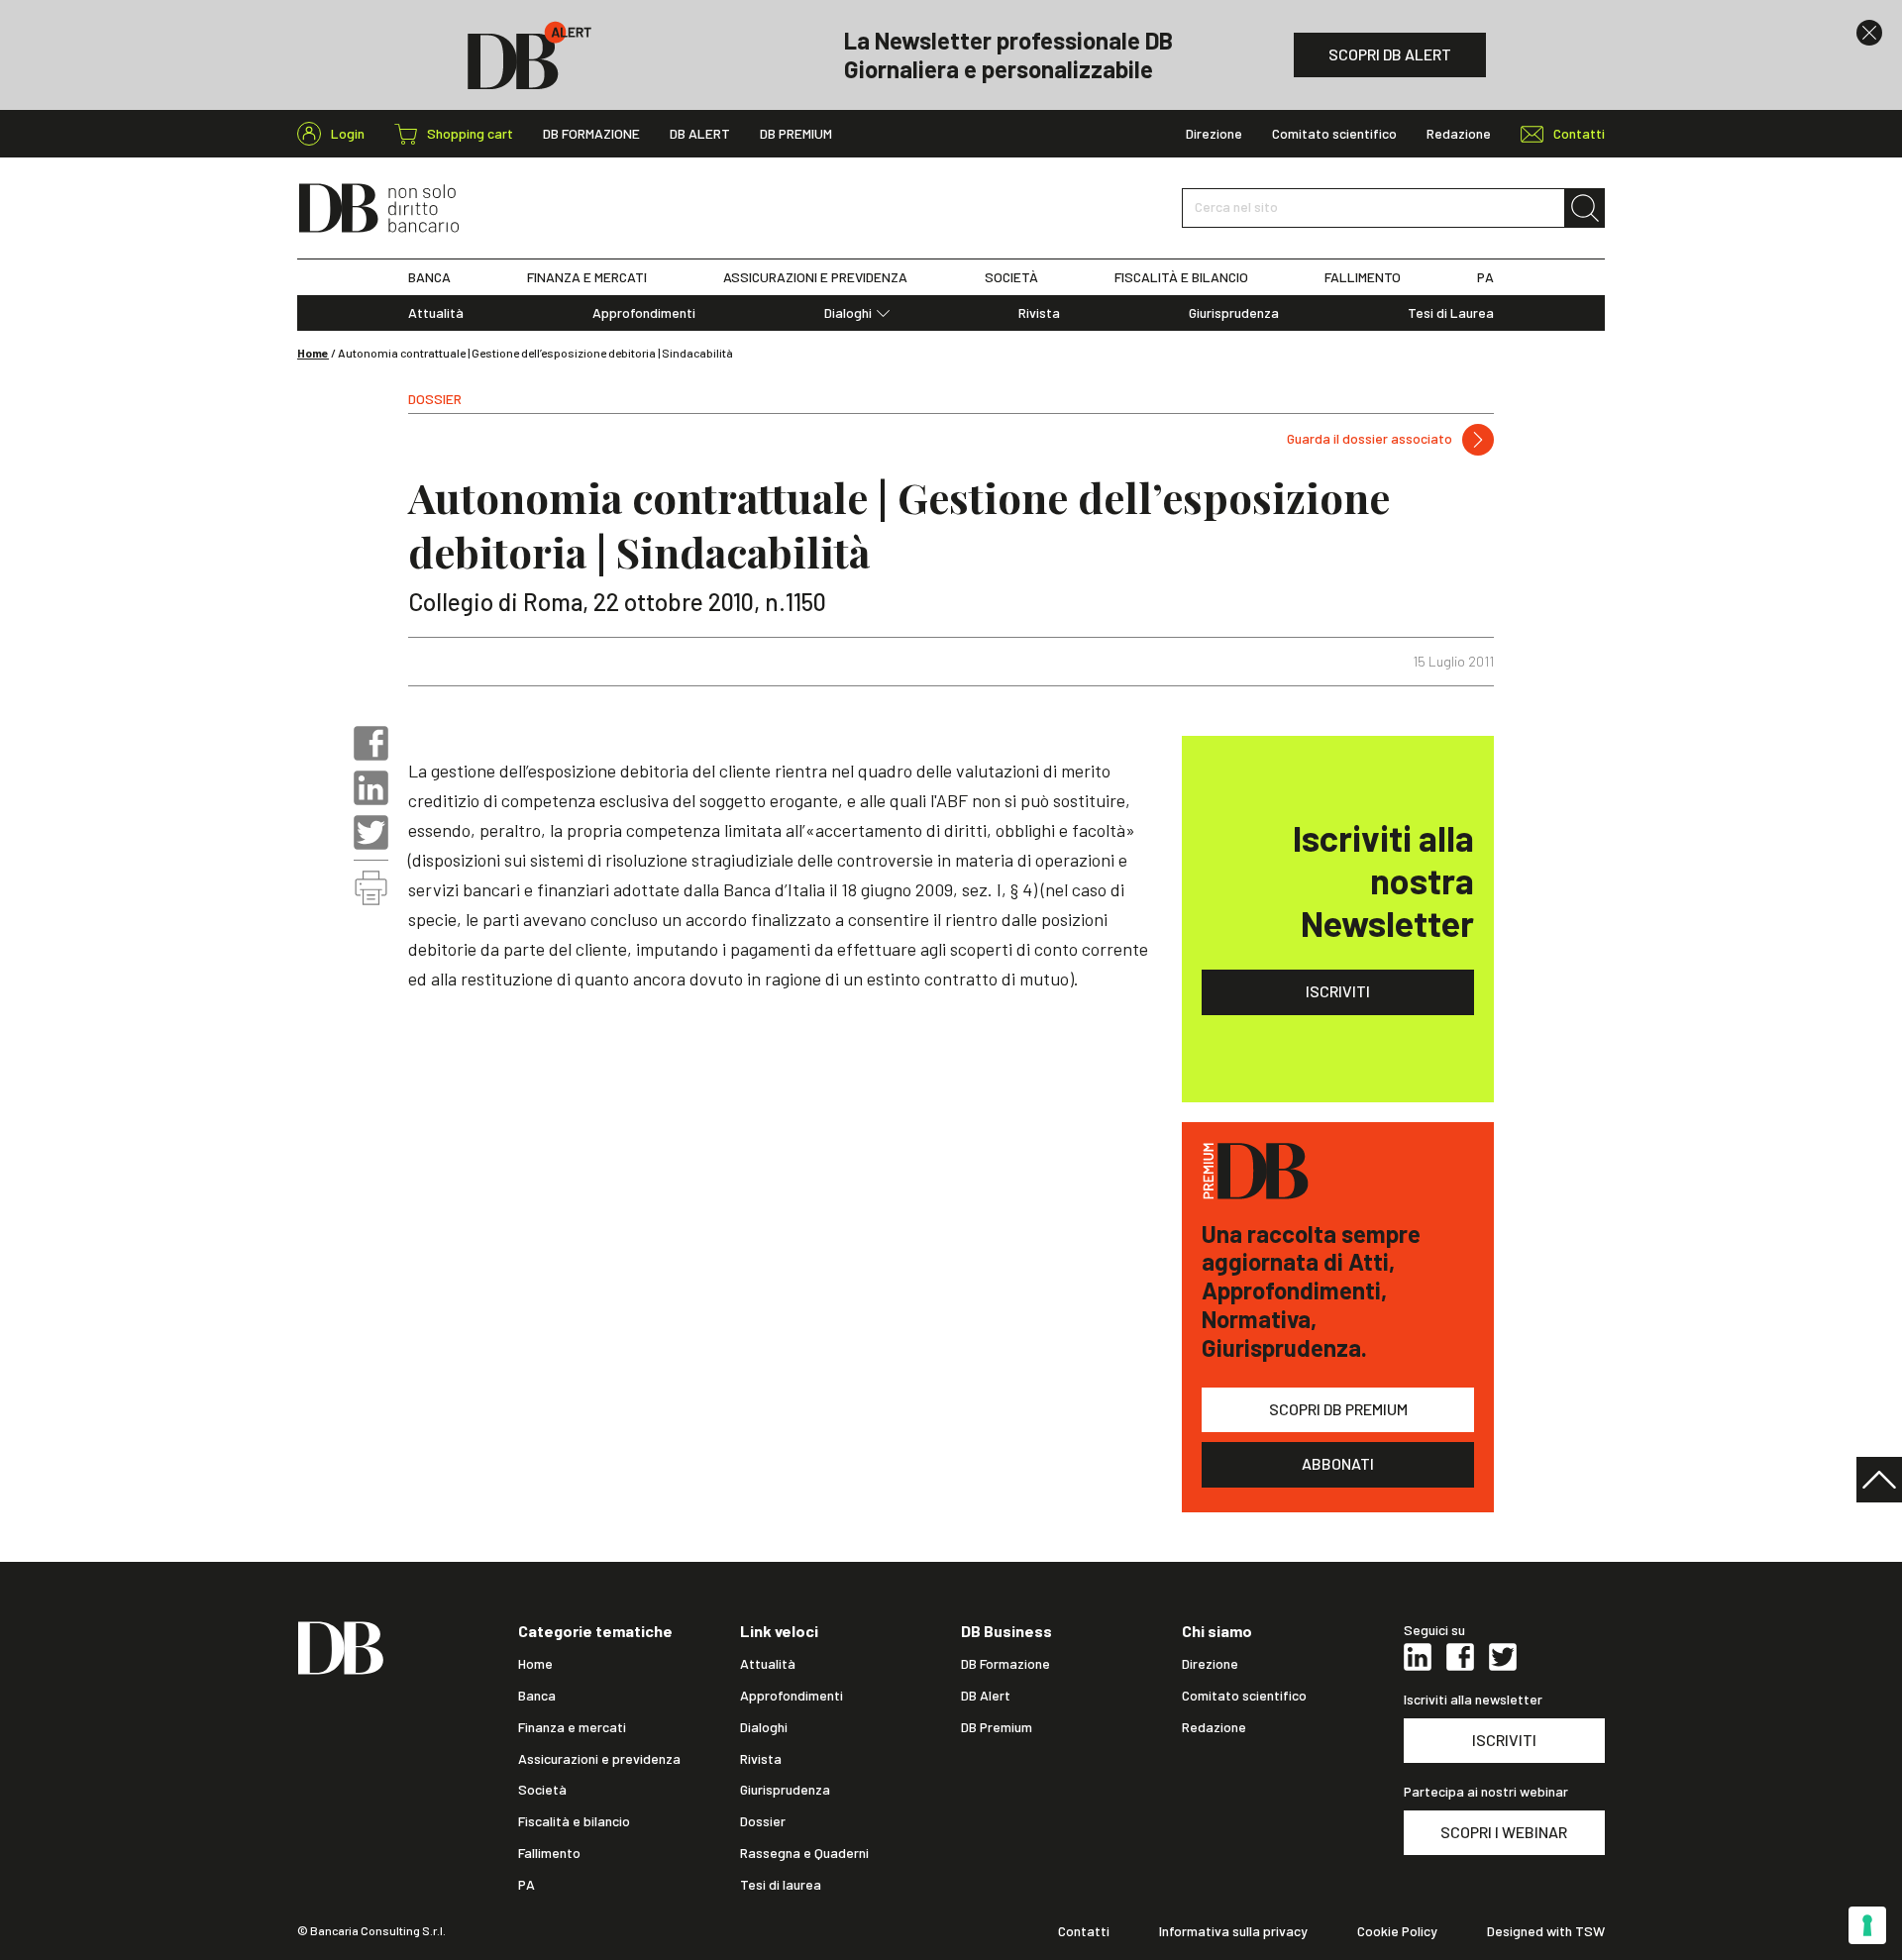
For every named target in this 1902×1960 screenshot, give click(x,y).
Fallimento (549, 1853)
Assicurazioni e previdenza (599, 1759)
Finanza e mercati (572, 1727)
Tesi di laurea (781, 1885)
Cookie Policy (1397, 1931)
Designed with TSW (1546, 1931)
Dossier (763, 1821)
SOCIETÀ (1011, 277)
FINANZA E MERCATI (587, 277)
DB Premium (796, 134)
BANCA (429, 277)
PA (1485, 277)
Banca (537, 1696)
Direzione (1214, 134)
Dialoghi (848, 313)
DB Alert (700, 134)
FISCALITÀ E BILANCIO (1181, 277)
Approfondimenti (644, 313)
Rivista (1039, 313)
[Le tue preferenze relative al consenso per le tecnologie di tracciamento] (1867, 1925)
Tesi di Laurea (1451, 313)
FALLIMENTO (1363, 277)
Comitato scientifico (1334, 134)
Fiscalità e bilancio (574, 1821)
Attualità (436, 313)
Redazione (1459, 134)
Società (542, 1790)
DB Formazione (591, 134)
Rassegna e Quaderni (804, 1853)
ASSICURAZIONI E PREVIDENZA (815, 277)
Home (313, 353)
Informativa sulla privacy (1233, 1931)
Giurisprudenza (1234, 313)
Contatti (1084, 1931)
